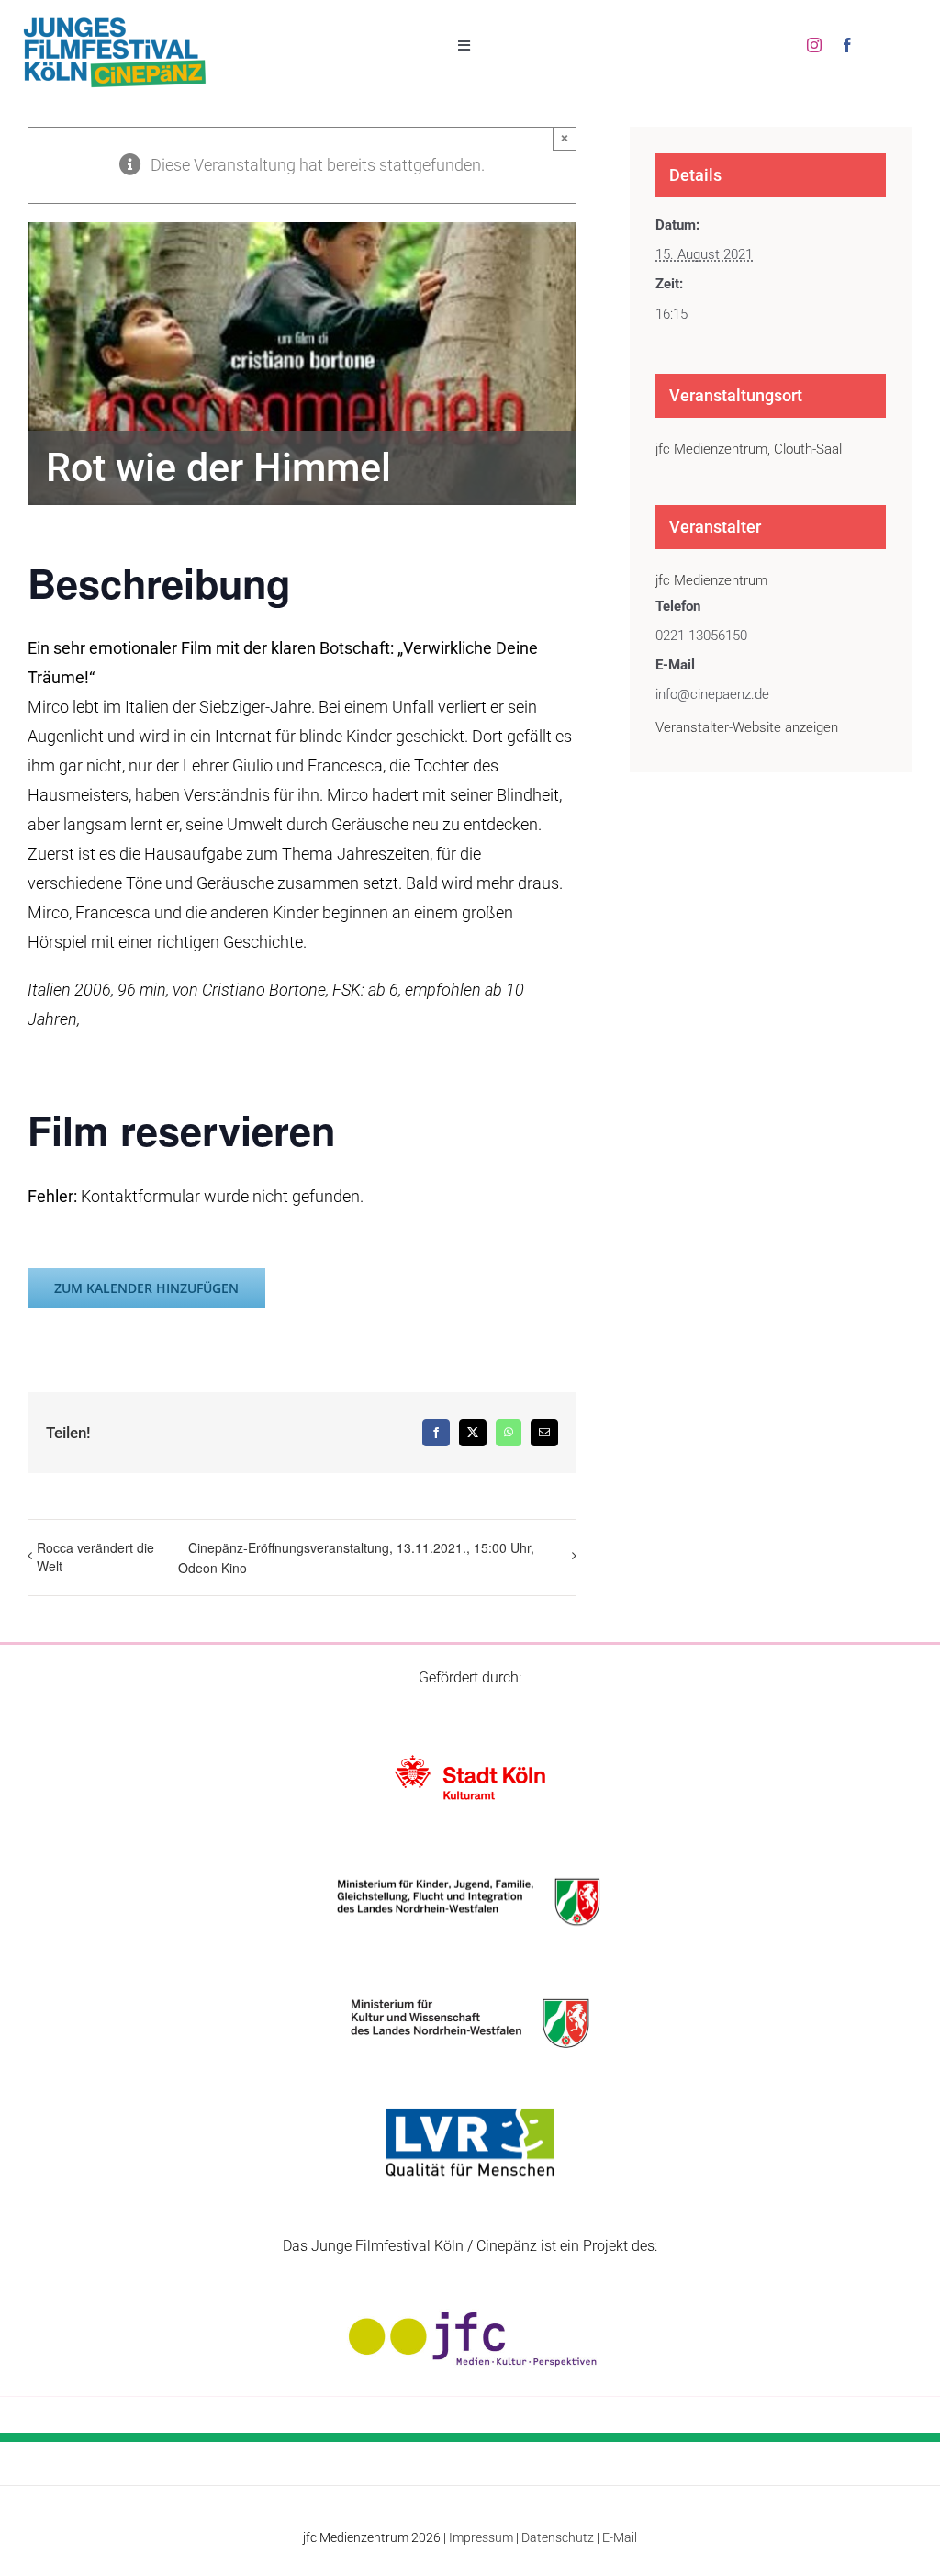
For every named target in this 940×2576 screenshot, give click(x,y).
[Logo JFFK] (115, 22)
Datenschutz (558, 2537)
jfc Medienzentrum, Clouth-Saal (749, 449)
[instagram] (814, 45)
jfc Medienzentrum (711, 580)
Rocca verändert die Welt (95, 1557)
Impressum (481, 2537)
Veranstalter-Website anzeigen (747, 727)
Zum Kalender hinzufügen (146, 1288)
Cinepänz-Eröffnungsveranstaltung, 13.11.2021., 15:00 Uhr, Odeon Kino (356, 1558)
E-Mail (620, 2537)
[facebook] (847, 45)
